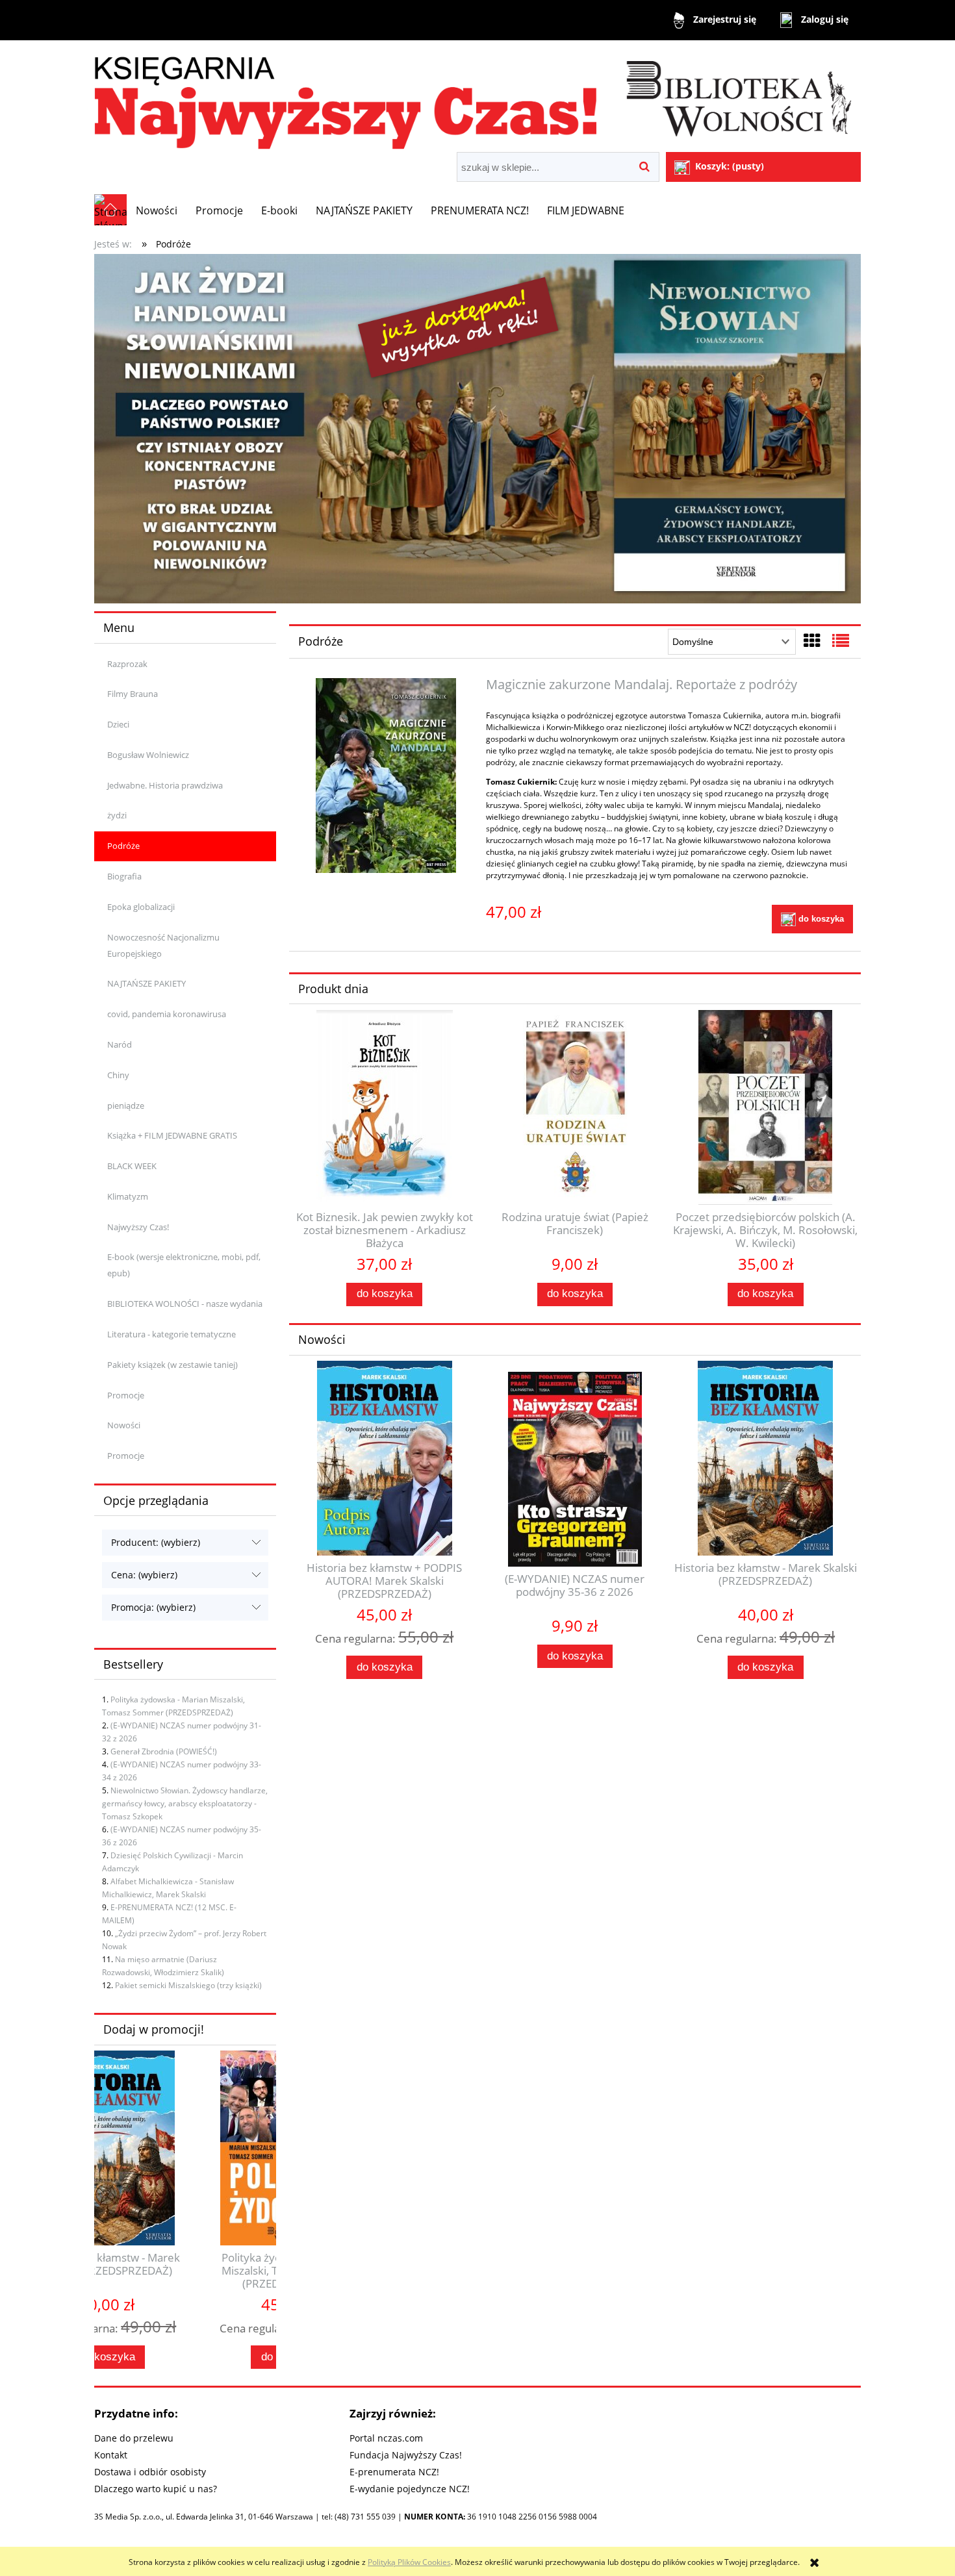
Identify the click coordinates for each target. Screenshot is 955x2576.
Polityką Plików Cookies (409, 2562)
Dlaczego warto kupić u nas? (156, 2489)
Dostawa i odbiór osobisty (150, 2472)
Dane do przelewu (134, 2438)
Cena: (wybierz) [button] (144, 1575)
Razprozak (127, 664)
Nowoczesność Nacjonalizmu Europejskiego (163, 945)
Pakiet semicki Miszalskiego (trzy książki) (188, 1985)
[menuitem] (157, 210)
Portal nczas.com (386, 2438)
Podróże (123, 846)
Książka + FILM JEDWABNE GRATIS (172, 1135)
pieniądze (126, 1105)
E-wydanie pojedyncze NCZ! (410, 2489)
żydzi (117, 815)
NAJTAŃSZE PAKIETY (146, 983)
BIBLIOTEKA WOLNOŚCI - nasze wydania (185, 1304)
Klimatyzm (128, 1196)
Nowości (124, 1425)
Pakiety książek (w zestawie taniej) (172, 1365)
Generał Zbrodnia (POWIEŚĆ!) (164, 1751)
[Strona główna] (478, 98)
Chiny (118, 1075)
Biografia (124, 876)
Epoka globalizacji (141, 907)
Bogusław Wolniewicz (148, 755)
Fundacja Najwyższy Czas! (406, 2455)
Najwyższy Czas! (138, 1227)
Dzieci (118, 724)
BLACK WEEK (132, 1166)
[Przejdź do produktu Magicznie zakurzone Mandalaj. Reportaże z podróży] (386, 776)
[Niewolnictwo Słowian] (478, 428)
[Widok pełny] (841, 640)
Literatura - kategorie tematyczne (172, 1334)
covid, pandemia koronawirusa (167, 1014)
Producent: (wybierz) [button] (156, 1542)
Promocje (126, 1395)
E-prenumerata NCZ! (394, 2472)
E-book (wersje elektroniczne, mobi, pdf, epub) (184, 1265)
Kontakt (111, 2455)
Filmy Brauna (133, 694)
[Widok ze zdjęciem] (812, 640)
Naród (120, 1044)
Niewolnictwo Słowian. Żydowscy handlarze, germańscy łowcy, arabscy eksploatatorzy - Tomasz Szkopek (185, 1803)
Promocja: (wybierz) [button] (153, 1607)
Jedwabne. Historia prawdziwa (165, 785)
